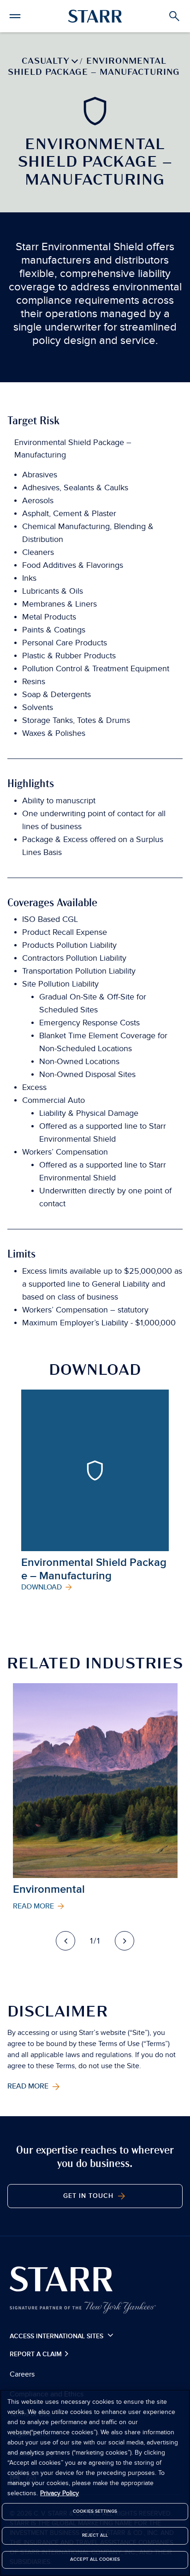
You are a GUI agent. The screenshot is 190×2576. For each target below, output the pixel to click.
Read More (29, 2087)
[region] (95, 2483)
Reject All (95, 2535)
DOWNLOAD (42, 1588)
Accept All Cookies (95, 2559)
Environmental (49, 1889)
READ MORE (34, 1907)
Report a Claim (37, 2354)
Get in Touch (89, 2196)
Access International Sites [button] (57, 2336)
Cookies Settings (95, 2511)
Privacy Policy (59, 2493)
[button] (15, 15)
